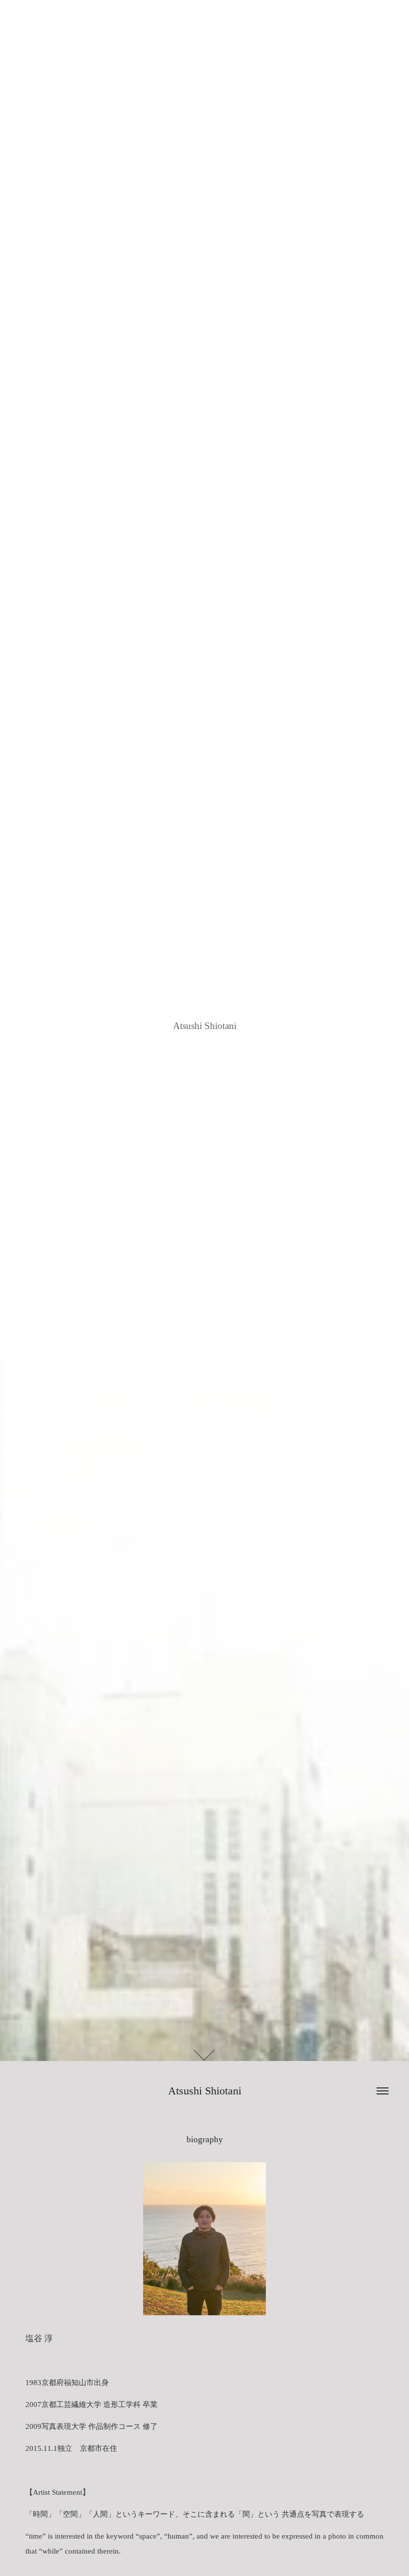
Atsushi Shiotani (205, 2091)
